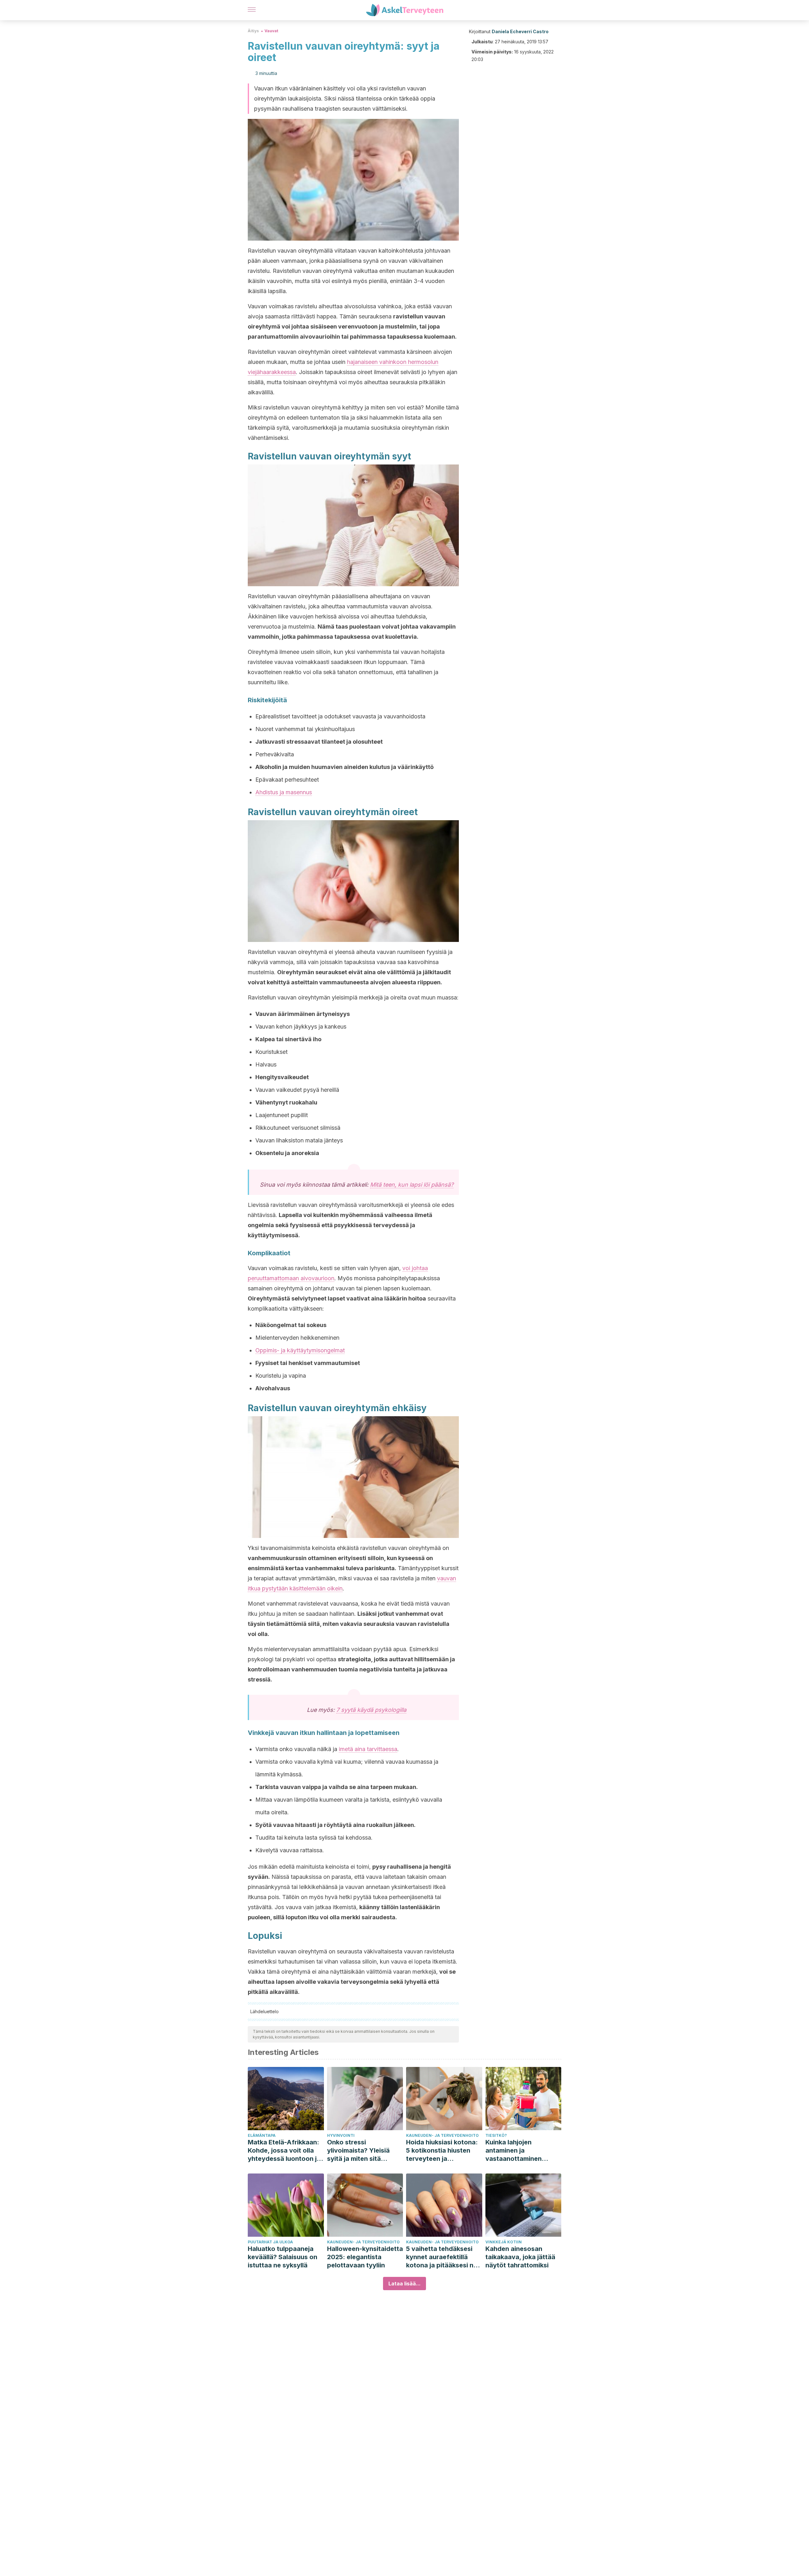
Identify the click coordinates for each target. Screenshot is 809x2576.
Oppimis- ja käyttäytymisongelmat (300, 1350)
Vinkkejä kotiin (504, 2242)
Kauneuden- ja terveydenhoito (442, 2135)
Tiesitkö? (496, 2135)
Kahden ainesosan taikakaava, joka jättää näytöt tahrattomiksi (520, 2257)
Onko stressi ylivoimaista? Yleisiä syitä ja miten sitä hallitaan (358, 2151)
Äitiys (253, 31)
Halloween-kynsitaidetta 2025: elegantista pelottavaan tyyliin (365, 2257)
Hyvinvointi (341, 2135)
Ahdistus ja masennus (284, 792)
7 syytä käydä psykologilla (371, 1710)
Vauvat (271, 31)
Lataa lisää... (404, 2284)
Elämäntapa (262, 2135)
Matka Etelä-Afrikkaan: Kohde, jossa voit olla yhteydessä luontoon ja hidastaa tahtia (284, 2151)
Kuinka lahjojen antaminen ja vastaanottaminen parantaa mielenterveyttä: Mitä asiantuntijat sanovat (519, 2151)
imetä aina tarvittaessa (368, 1749)
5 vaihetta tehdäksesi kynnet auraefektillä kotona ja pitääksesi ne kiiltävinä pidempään (442, 2257)
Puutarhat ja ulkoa (270, 2242)
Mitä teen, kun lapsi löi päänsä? (412, 1185)
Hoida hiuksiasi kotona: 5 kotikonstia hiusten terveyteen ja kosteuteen (442, 2151)
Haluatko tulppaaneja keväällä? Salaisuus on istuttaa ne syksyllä (283, 2257)
